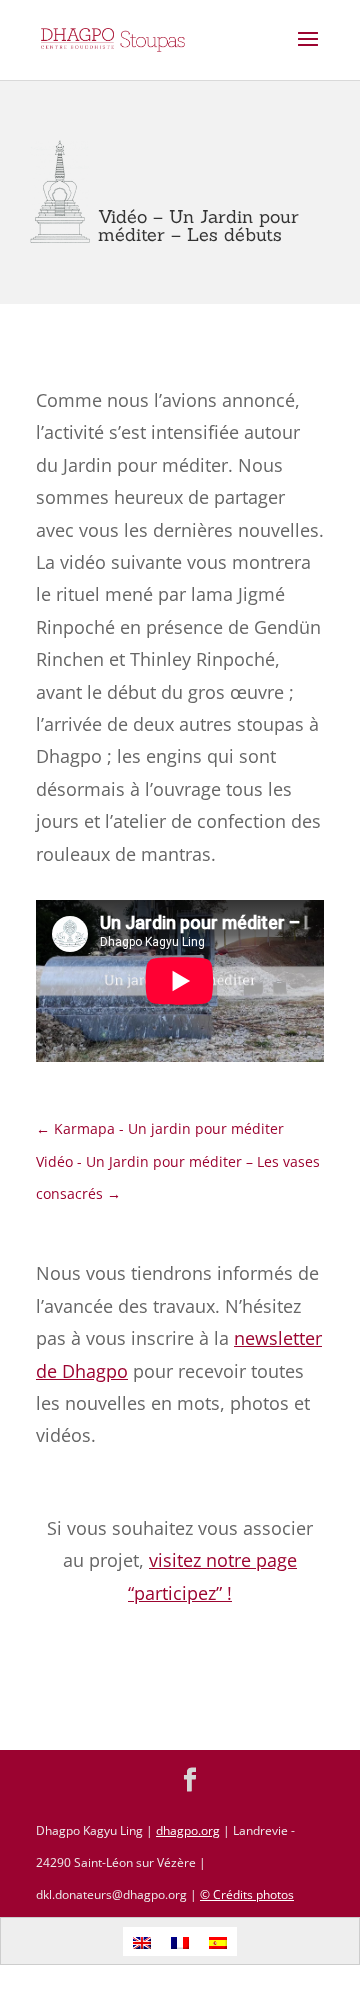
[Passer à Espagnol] (218, 1941)
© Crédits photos (247, 1894)
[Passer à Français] (180, 1941)
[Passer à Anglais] (142, 1941)
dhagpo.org (188, 1830)
